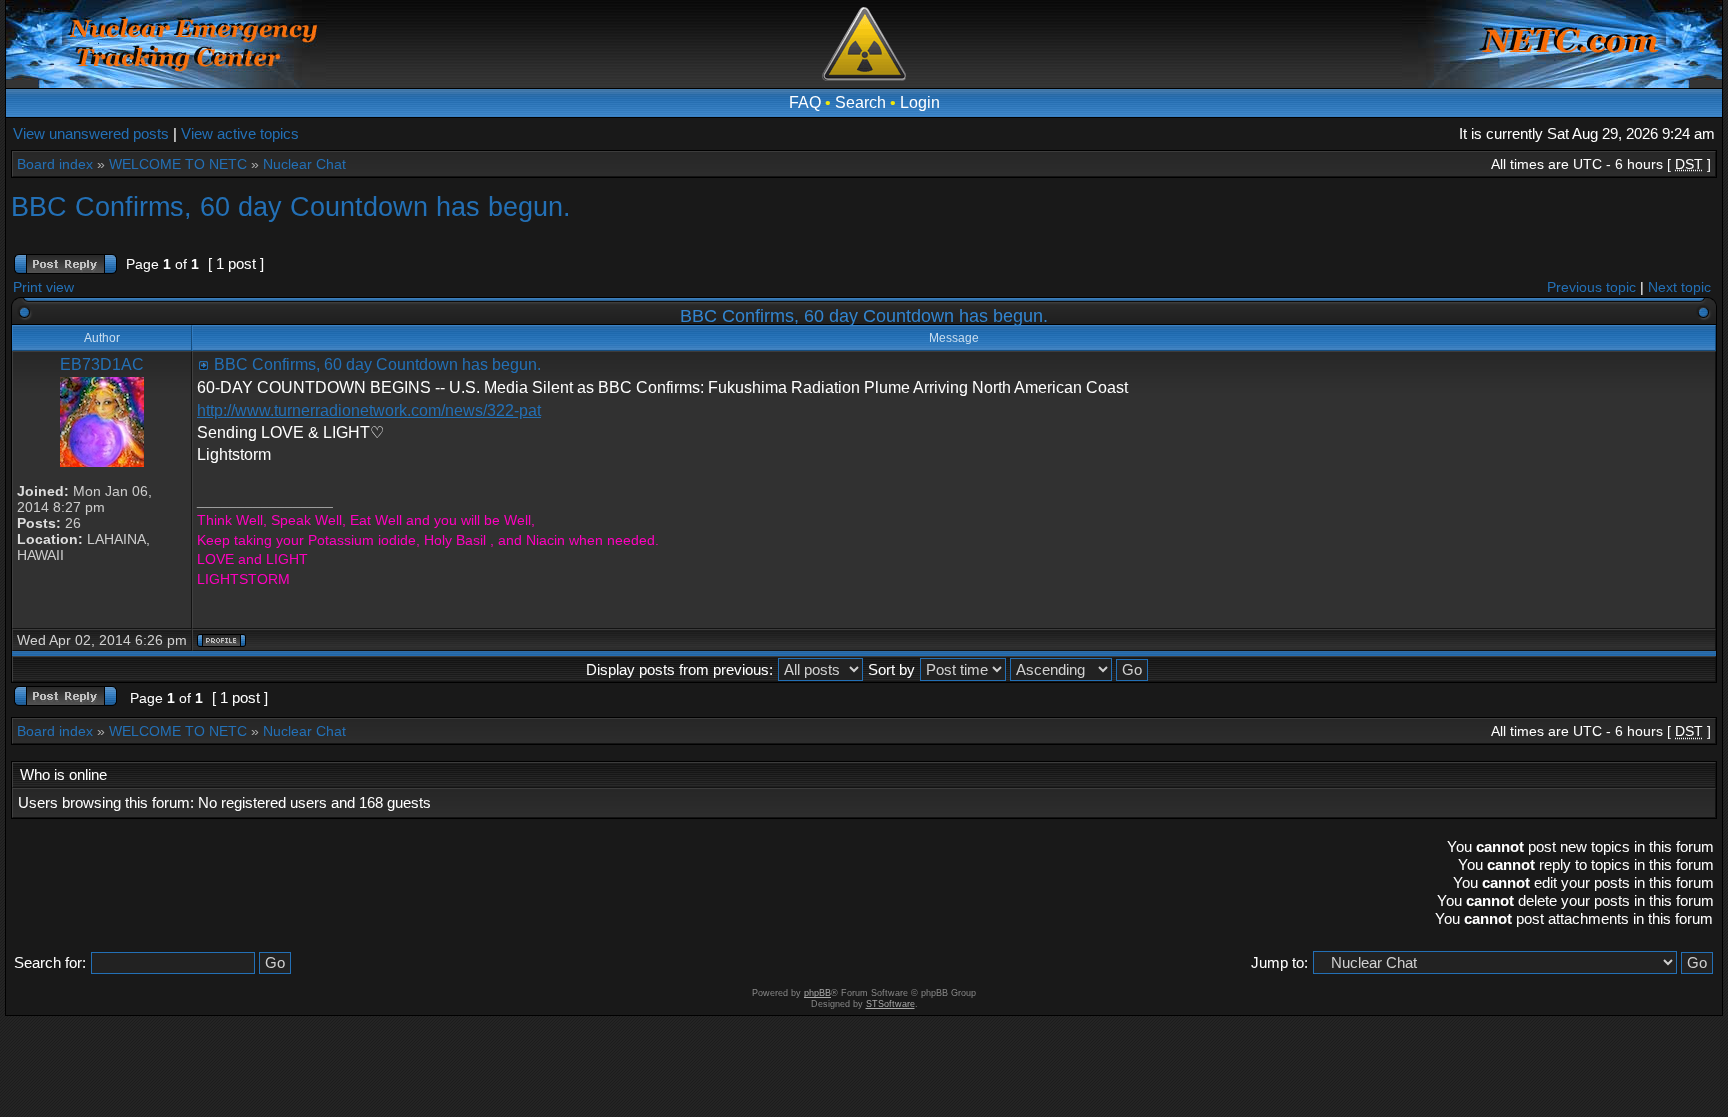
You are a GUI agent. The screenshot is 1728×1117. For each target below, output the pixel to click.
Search (860, 102)
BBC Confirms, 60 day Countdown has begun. (291, 206)
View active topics (240, 133)
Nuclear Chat (304, 164)
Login (920, 102)
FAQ (805, 102)
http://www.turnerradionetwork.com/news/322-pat (369, 410)
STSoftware (890, 1004)
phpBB (817, 993)
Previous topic (1591, 287)
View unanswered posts (91, 133)
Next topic (1679, 287)
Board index (55, 164)
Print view (43, 287)
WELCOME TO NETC (178, 164)
